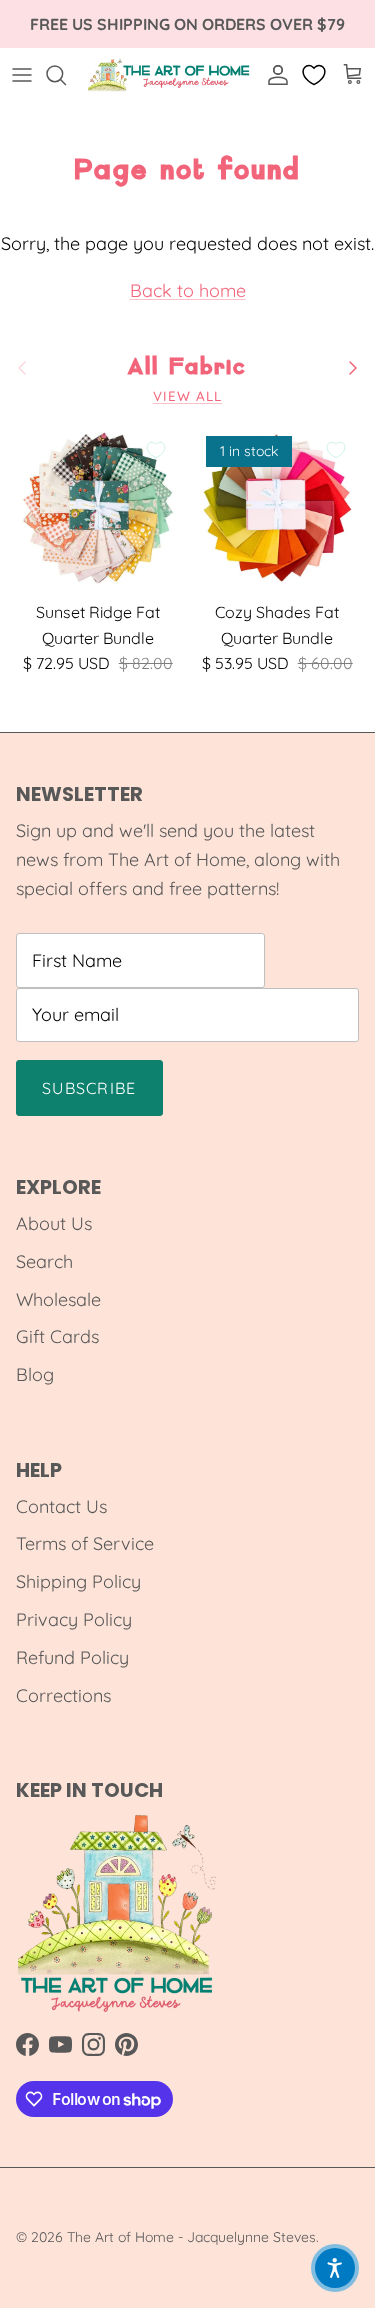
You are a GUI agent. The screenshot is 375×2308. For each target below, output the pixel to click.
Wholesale (58, 1299)
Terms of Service (85, 1543)
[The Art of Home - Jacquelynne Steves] (169, 75)
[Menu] (22, 75)
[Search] (66, 75)
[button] (335, 2268)
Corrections (63, 1695)
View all (188, 395)
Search (44, 1261)
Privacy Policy (74, 1619)
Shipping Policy (78, 1581)
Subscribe (89, 1088)
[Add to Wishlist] (156, 450)
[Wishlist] (316, 75)
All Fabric (187, 367)
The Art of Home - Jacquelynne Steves (191, 2237)
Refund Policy (72, 1657)
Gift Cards (57, 1336)
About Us (54, 1223)
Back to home (188, 290)
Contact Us (61, 1506)
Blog (35, 1374)
